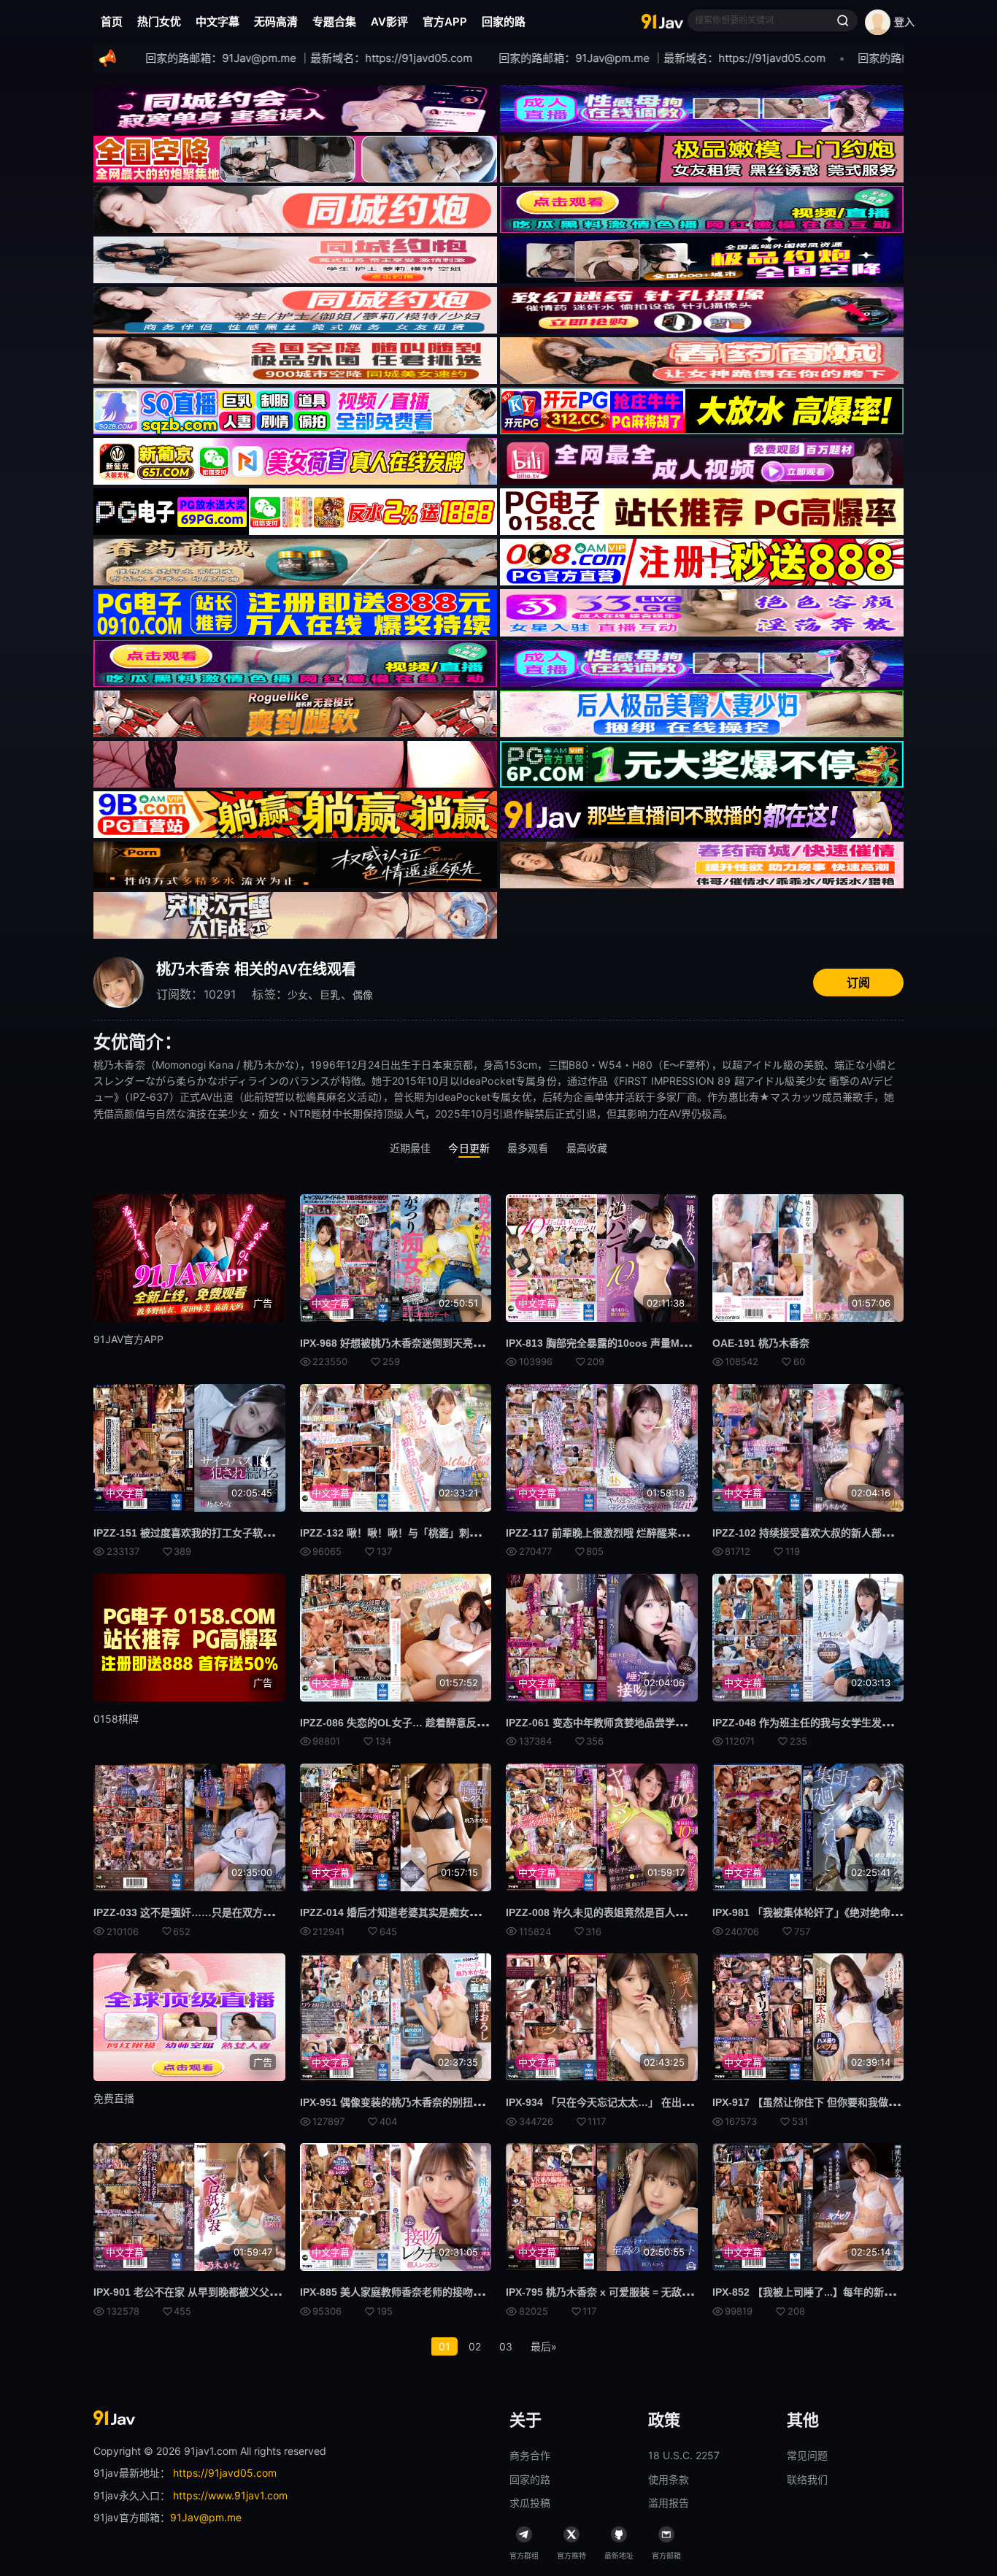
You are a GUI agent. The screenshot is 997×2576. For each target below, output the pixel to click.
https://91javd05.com (225, 2473)
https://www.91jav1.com (230, 2495)
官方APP (445, 22)
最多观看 (528, 1148)
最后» (544, 2346)
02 (475, 2346)
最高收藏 (587, 1148)
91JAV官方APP (128, 1339)
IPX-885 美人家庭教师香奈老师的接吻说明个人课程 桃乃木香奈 (444, 2292)
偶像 (363, 995)
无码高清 (276, 22)
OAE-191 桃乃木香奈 (761, 1343)
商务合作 (530, 2455)
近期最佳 (411, 1148)
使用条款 (669, 2479)
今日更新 (469, 1148)
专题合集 (334, 22)
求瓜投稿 (530, 2503)
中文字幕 (218, 22)
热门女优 (159, 22)
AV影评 (389, 22)
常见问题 (807, 2455)
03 (506, 2346)
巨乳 (330, 995)
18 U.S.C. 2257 (684, 2455)
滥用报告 (669, 2503)
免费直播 (114, 2098)
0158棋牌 (116, 1719)
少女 (298, 995)
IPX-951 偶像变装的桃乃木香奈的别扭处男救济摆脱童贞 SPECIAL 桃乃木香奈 (478, 2102)
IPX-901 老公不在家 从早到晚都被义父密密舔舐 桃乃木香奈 (229, 2292)
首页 (112, 22)
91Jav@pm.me (206, 2517)
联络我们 (807, 2479)
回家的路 (504, 22)
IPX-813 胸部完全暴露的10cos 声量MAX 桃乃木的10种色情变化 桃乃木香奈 (680, 1343)
